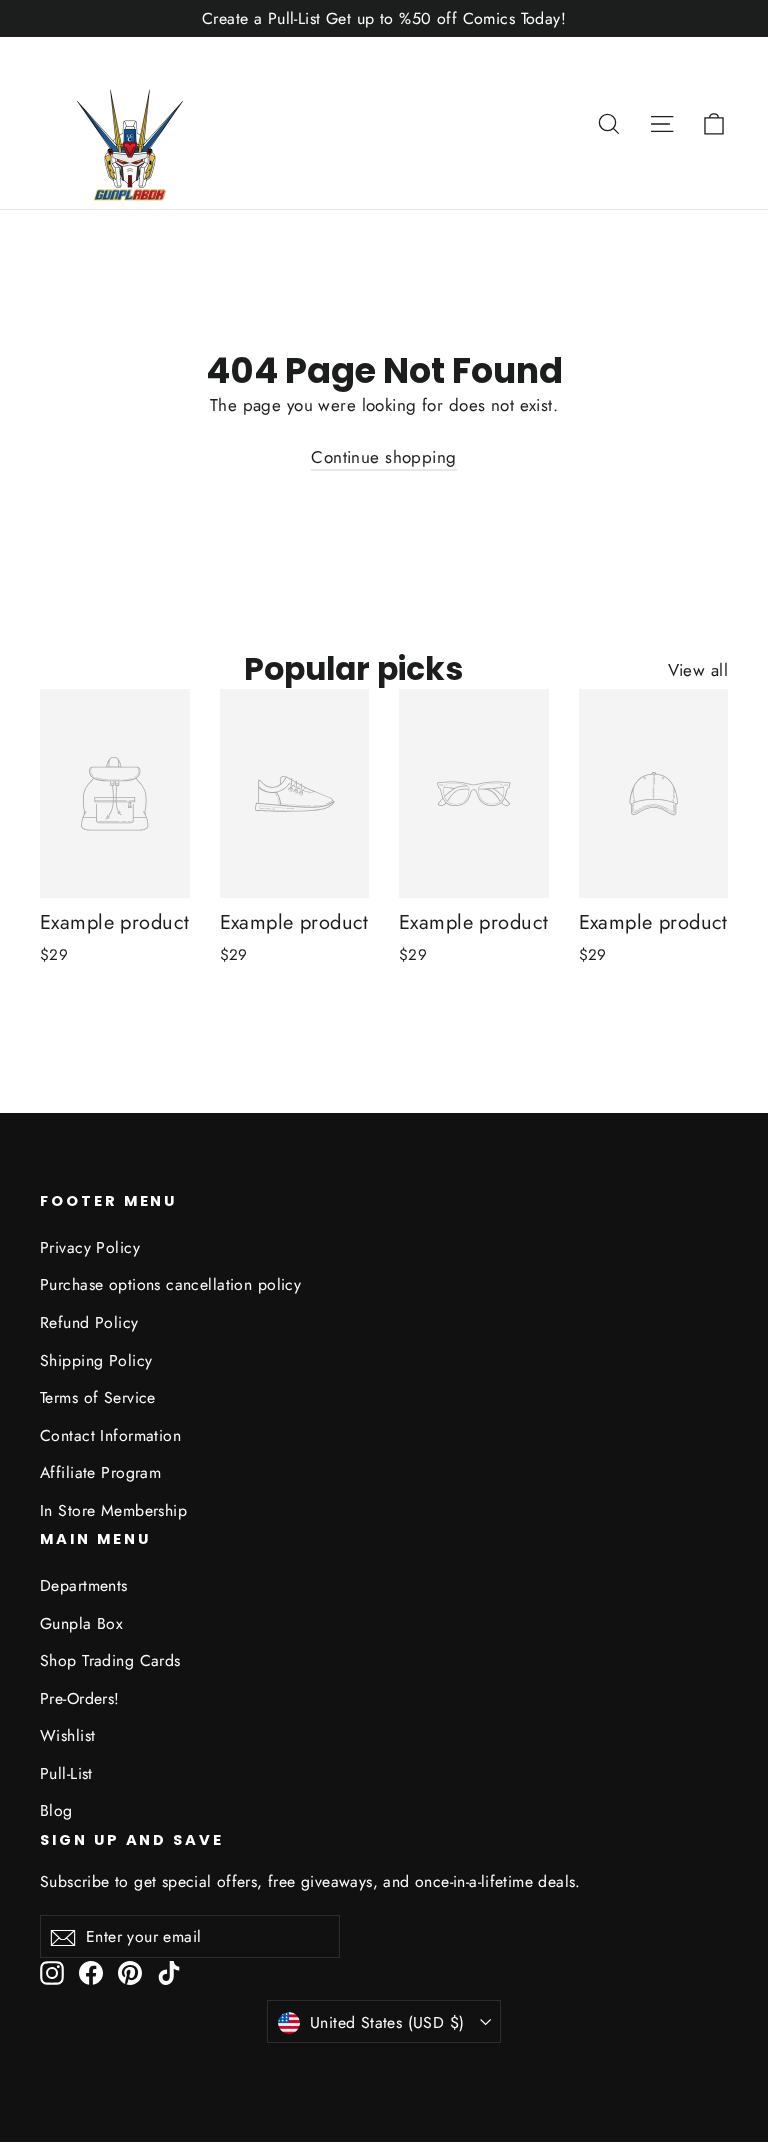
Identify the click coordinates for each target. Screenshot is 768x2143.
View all (698, 670)
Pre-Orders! (80, 1698)
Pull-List (66, 1773)
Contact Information (110, 1435)
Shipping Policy (96, 1360)
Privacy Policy (90, 1247)
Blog (56, 1810)
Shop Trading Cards (110, 1660)
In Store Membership (113, 1510)
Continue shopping (383, 457)
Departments (84, 1585)
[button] (714, 123)
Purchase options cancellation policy (170, 1284)
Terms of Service (98, 1397)
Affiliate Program (100, 1472)
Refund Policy (89, 1322)
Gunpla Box (81, 1623)
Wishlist (67, 1735)
